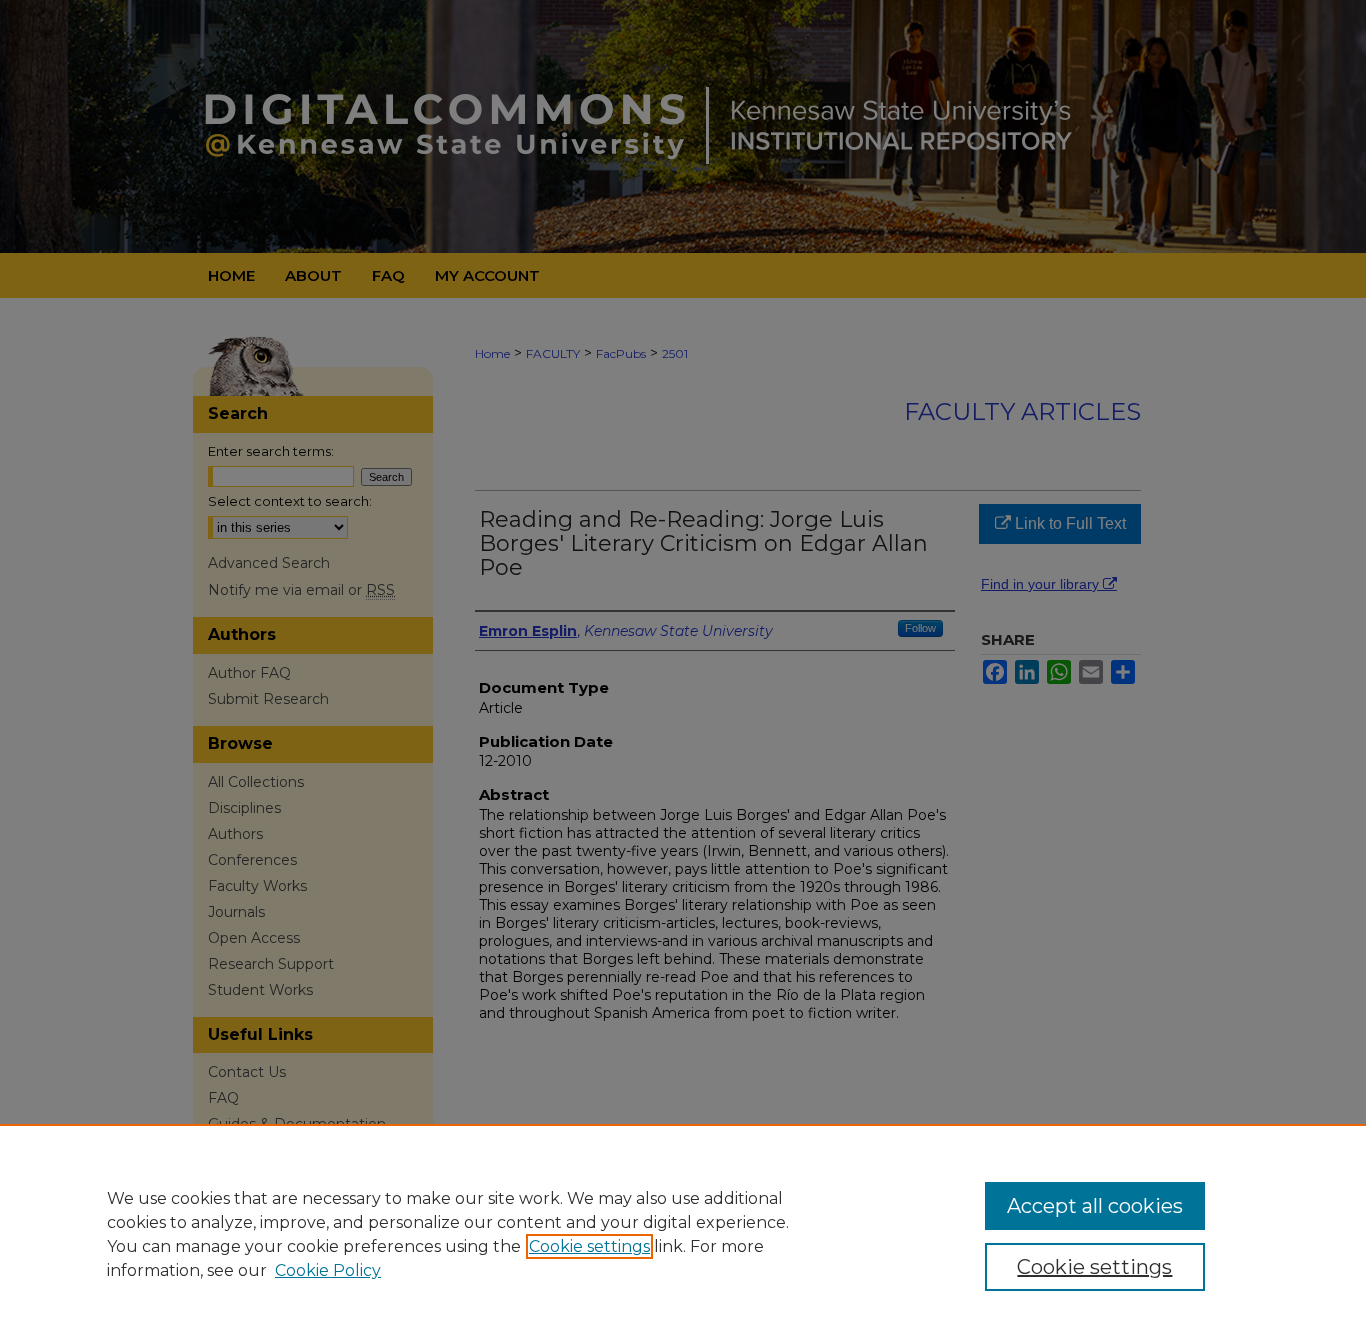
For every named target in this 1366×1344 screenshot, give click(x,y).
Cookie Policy (328, 1270)
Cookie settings (589, 1246)
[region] (683, 1234)
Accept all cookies (1095, 1206)
